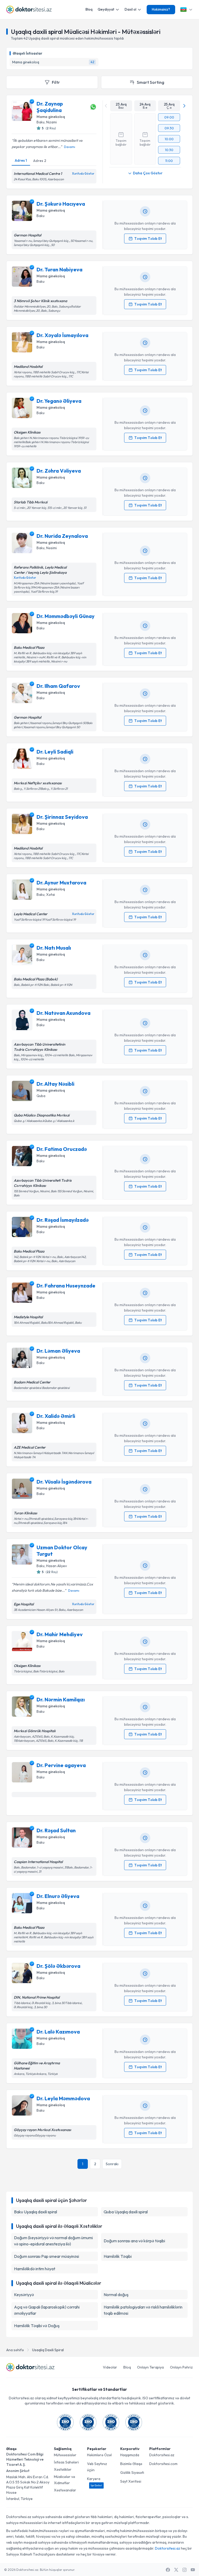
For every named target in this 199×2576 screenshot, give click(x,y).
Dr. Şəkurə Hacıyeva (61, 204)
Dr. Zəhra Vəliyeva (59, 471)
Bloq (89, 9)
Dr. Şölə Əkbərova (58, 1966)
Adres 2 (40, 161)
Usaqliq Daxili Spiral (48, 2350)
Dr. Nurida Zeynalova (62, 536)
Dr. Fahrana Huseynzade (66, 1286)
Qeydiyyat (106, 9)
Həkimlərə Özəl (99, 2455)
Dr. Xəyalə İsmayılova (62, 335)
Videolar (110, 2367)
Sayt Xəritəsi (131, 2481)
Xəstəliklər (63, 2469)
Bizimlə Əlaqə (131, 2464)
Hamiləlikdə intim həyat (35, 2269)
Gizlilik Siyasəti (132, 2473)
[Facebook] (168, 2570)
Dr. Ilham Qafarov (58, 686)
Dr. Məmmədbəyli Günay (66, 616)
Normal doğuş (116, 2295)
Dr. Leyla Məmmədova (63, 2098)
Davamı (70, 147)
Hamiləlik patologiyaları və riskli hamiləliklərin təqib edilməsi (143, 2310)
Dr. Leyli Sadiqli (55, 752)
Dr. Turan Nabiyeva (59, 269)
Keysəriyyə (24, 2295)
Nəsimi (51, 548)
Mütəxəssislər (65, 2455)
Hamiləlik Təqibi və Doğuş (37, 2326)
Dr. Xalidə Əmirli (56, 1416)
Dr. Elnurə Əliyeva (58, 1896)
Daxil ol (130, 9)
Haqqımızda (130, 2455)
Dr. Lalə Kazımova (58, 2032)
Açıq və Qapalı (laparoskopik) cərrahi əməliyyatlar (47, 2310)
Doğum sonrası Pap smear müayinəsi (47, 2256)
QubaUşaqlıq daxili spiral (126, 2212)
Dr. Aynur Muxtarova (61, 883)
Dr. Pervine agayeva (61, 1765)
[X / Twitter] (176, 2570)
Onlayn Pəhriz (181, 2367)
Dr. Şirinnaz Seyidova (62, 817)
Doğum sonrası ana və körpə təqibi (134, 2241)
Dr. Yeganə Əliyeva (59, 401)
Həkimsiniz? (161, 9)
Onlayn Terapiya (150, 2367)
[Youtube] (193, 2570)
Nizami (51, 122)
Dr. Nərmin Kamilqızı (61, 1699)
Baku (41, 122)
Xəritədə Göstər (83, 174)
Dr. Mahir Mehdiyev (60, 1634)
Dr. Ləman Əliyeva (58, 1351)
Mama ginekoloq (51, 117)
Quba (41, 1096)
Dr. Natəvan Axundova (63, 1013)
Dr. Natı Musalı (54, 948)
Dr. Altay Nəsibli (55, 1084)
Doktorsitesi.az (162, 2455)
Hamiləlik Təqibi (118, 2256)
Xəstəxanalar (65, 2490)
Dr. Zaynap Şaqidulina (50, 107)
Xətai (51, 895)
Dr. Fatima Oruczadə (62, 1149)
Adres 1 (21, 160)
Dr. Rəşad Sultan (56, 1830)
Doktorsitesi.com (163, 2464)
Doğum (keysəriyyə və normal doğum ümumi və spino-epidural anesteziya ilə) (53, 2241)
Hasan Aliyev (56, 1566)
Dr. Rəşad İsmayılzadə (63, 1220)
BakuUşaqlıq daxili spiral (35, 2212)
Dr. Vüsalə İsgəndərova (64, 1482)
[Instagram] (184, 2570)
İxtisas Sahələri (66, 2462)
